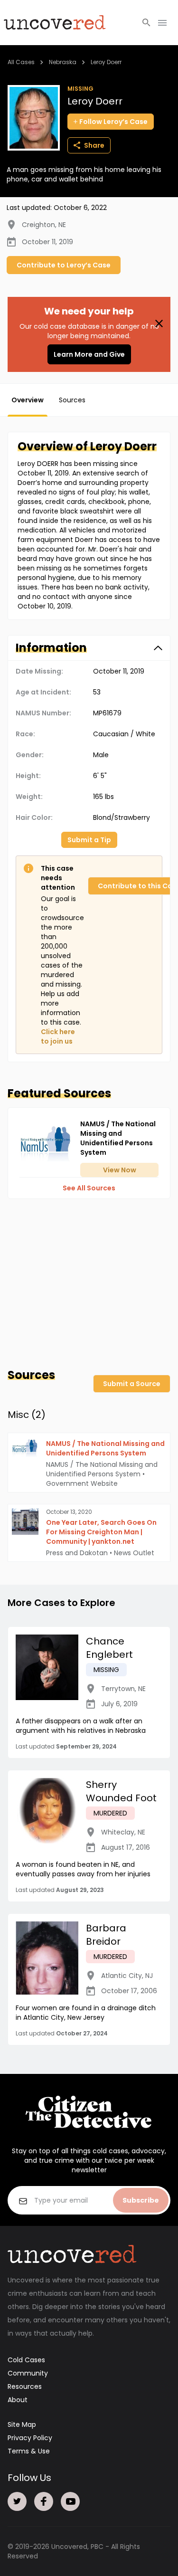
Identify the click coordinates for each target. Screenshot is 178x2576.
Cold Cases (26, 2360)
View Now (120, 1170)
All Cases (21, 62)
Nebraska (63, 62)
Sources (72, 400)
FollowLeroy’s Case (113, 122)
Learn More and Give (89, 354)
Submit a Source (132, 1384)
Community (28, 2373)
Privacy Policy (30, 2438)
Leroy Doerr (106, 62)
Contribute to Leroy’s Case (64, 265)
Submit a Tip (89, 840)
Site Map (22, 2424)
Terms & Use (29, 2451)
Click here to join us (58, 1036)
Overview (28, 400)
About (18, 2400)
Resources (25, 2386)
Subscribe (141, 2200)
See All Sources (89, 1188)
